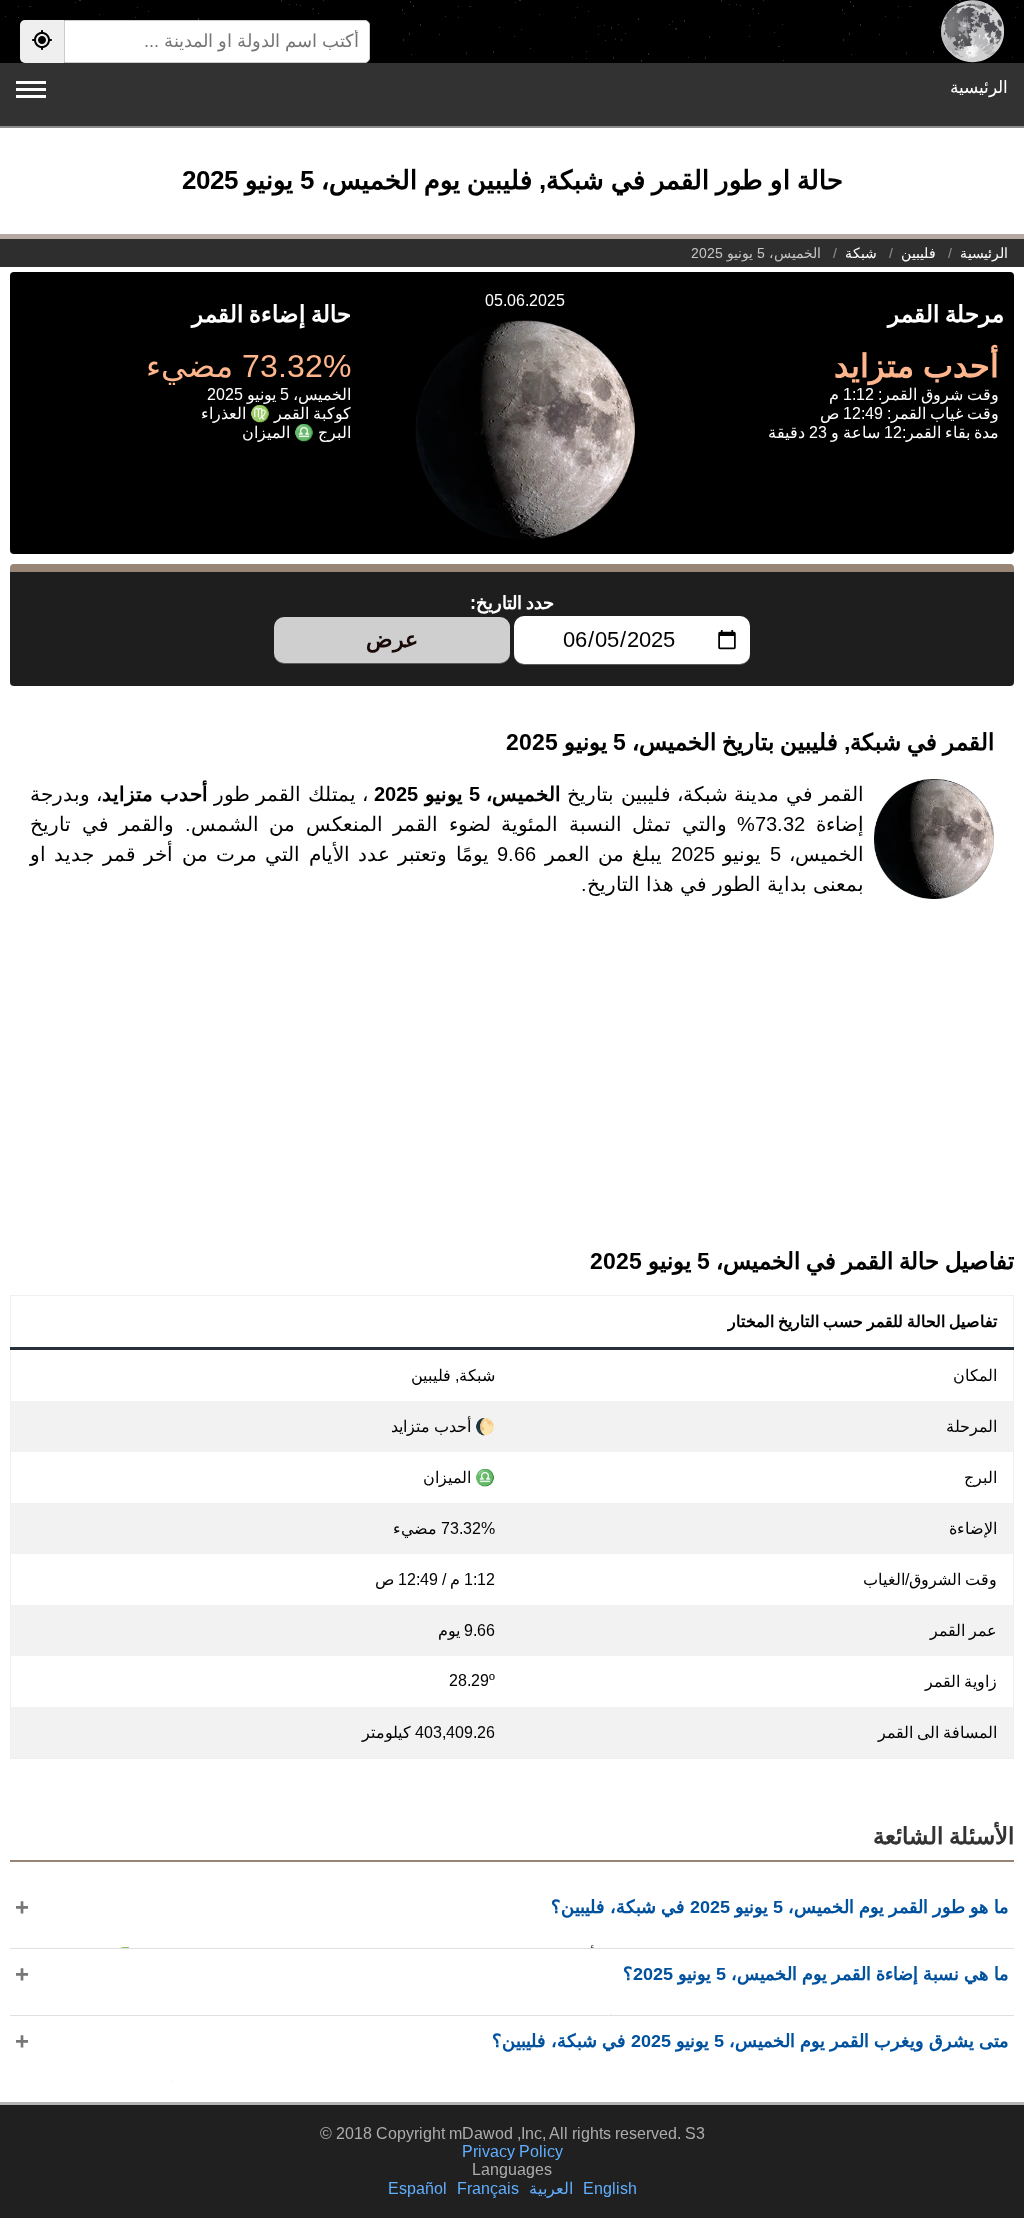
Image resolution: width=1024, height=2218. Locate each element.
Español (417, 2188)
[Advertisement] (512, 1089)
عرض (392, 639)
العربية (551, 2188)
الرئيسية (979, 87)
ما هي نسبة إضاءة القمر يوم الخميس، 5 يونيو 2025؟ (816, 1974)
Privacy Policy (512, 2151)
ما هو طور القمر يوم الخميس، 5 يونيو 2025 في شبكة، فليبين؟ (780, 1907)
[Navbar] (31, 89)
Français (488, 2188)
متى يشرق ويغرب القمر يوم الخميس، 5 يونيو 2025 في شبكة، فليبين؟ (750, 2041)
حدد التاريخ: (512, 603)
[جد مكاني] (42, 41)
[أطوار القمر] (972, 31)
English (610, 2188)
